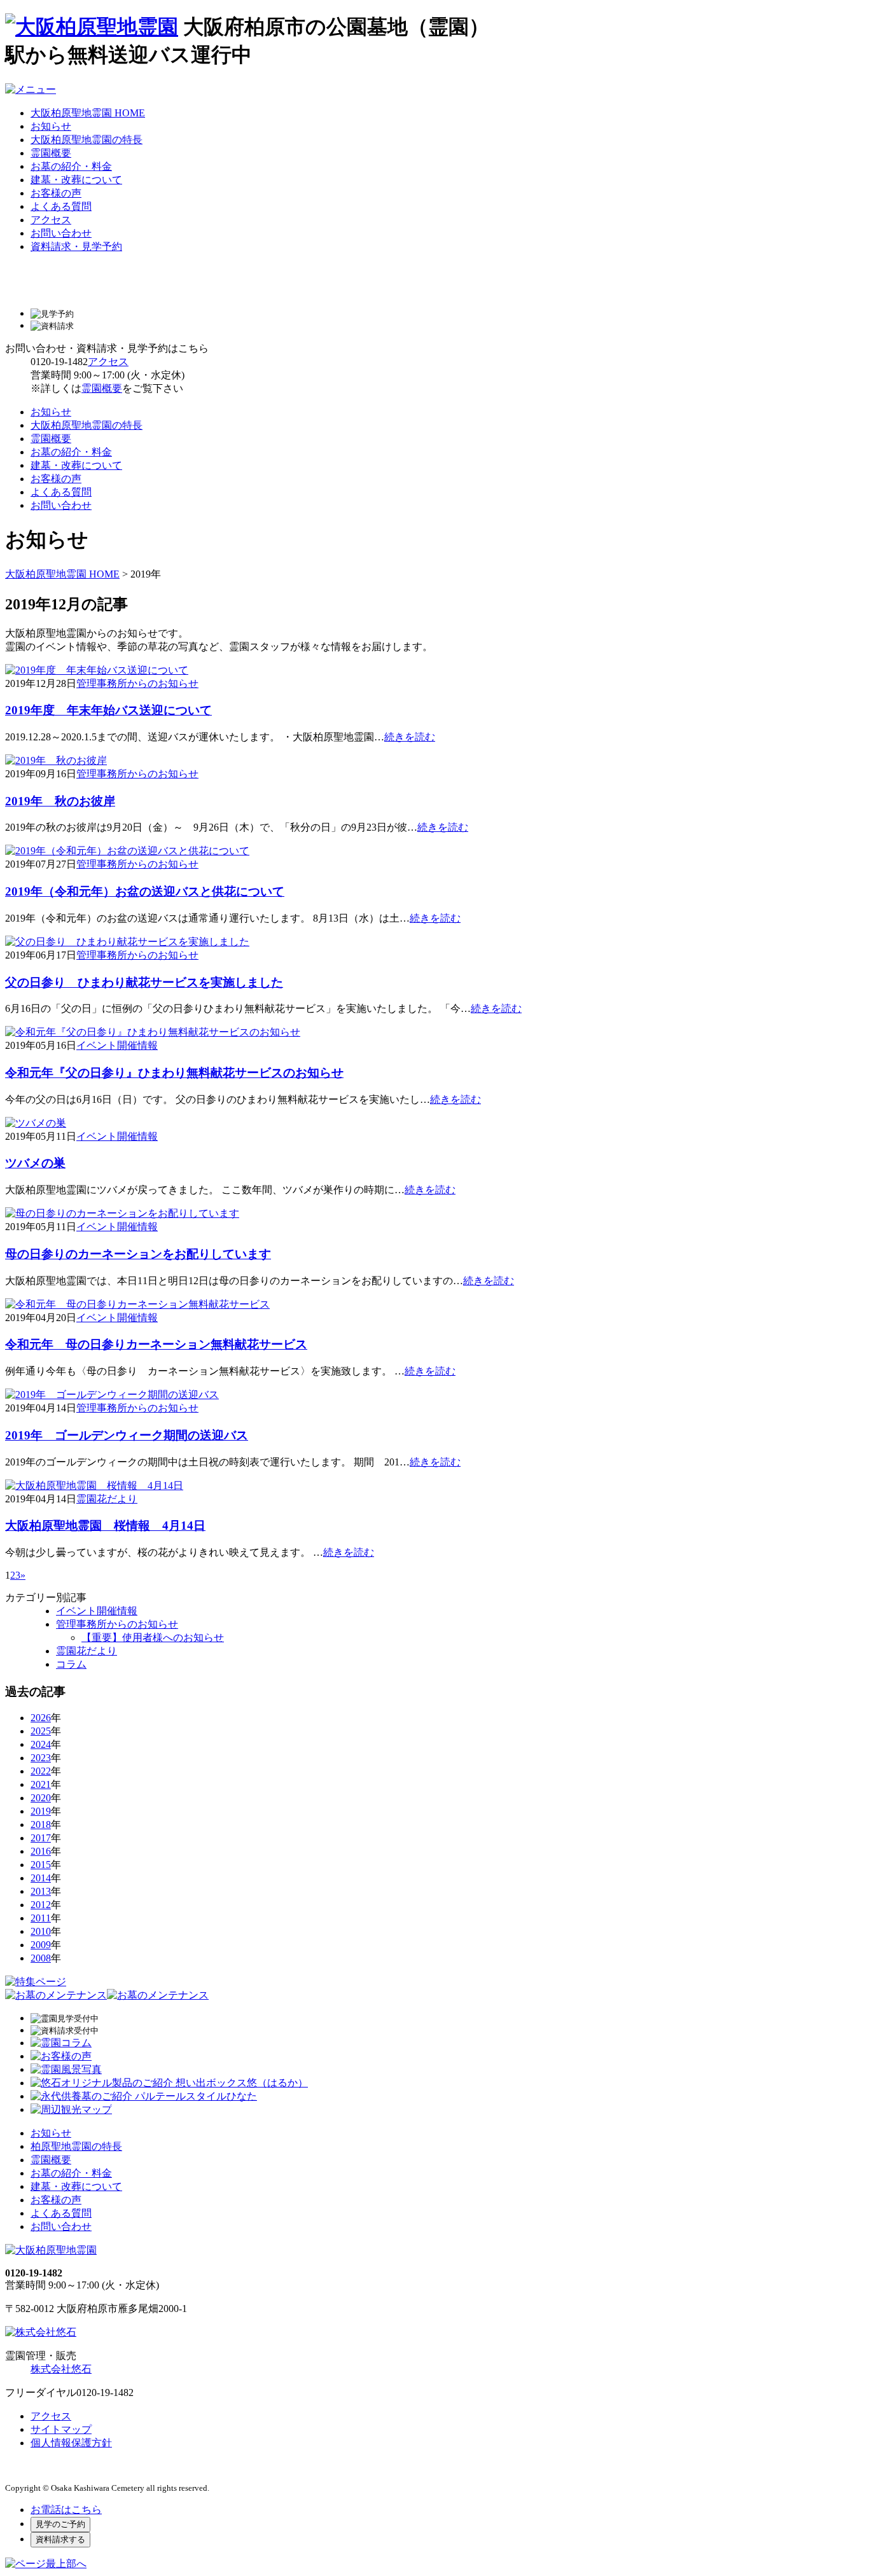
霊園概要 (51, 153)
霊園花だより (107, 1499)
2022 (41, 1771)
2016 (41, 1851)
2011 (41, 1918)
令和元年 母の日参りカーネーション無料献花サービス (156, 1344)
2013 (41, 1891)
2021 (41, 1784)
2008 (41, 1958)
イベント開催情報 (117, 1045)
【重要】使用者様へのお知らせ (153, 1638)
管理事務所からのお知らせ (137, 683)
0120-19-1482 (59, 362)
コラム (71, 1664)
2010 (41, 1931)
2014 (41, 1878)
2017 (41, 1838)
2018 (41, 1825)
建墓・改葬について (76, 180)
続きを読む (410, 737)
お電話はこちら (66, 2510)
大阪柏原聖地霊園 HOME (88, 113)
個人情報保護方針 (71, 2443)
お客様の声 (56, 193)
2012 (41, 1905)
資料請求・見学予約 (76, 246)
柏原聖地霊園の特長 (76, 2146)
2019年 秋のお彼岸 (60, 801)
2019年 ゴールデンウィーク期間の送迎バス (127, 1435)
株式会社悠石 (61, 2369)
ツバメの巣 (35, 1163)
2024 (41, 1744)
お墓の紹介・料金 (71, 166)
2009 (41, 1945)
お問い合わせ (61, 233)
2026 (41, 1718)
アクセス (51, 220)
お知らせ (51, 126)
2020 (41, 1798)
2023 (41, 1758)
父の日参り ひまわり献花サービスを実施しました (144, 982)
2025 (41, 1731)
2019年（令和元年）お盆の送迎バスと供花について (145, 891)
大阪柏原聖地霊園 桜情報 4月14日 (105, 1526)
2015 (41, 1865)
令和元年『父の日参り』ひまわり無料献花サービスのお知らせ (174, 1073)
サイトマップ (61, 2429)
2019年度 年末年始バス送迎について (108, 710)
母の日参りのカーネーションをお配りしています (138, 1254)
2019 (41, 1811)
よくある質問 (61, 206)
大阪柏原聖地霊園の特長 (87, 140)
